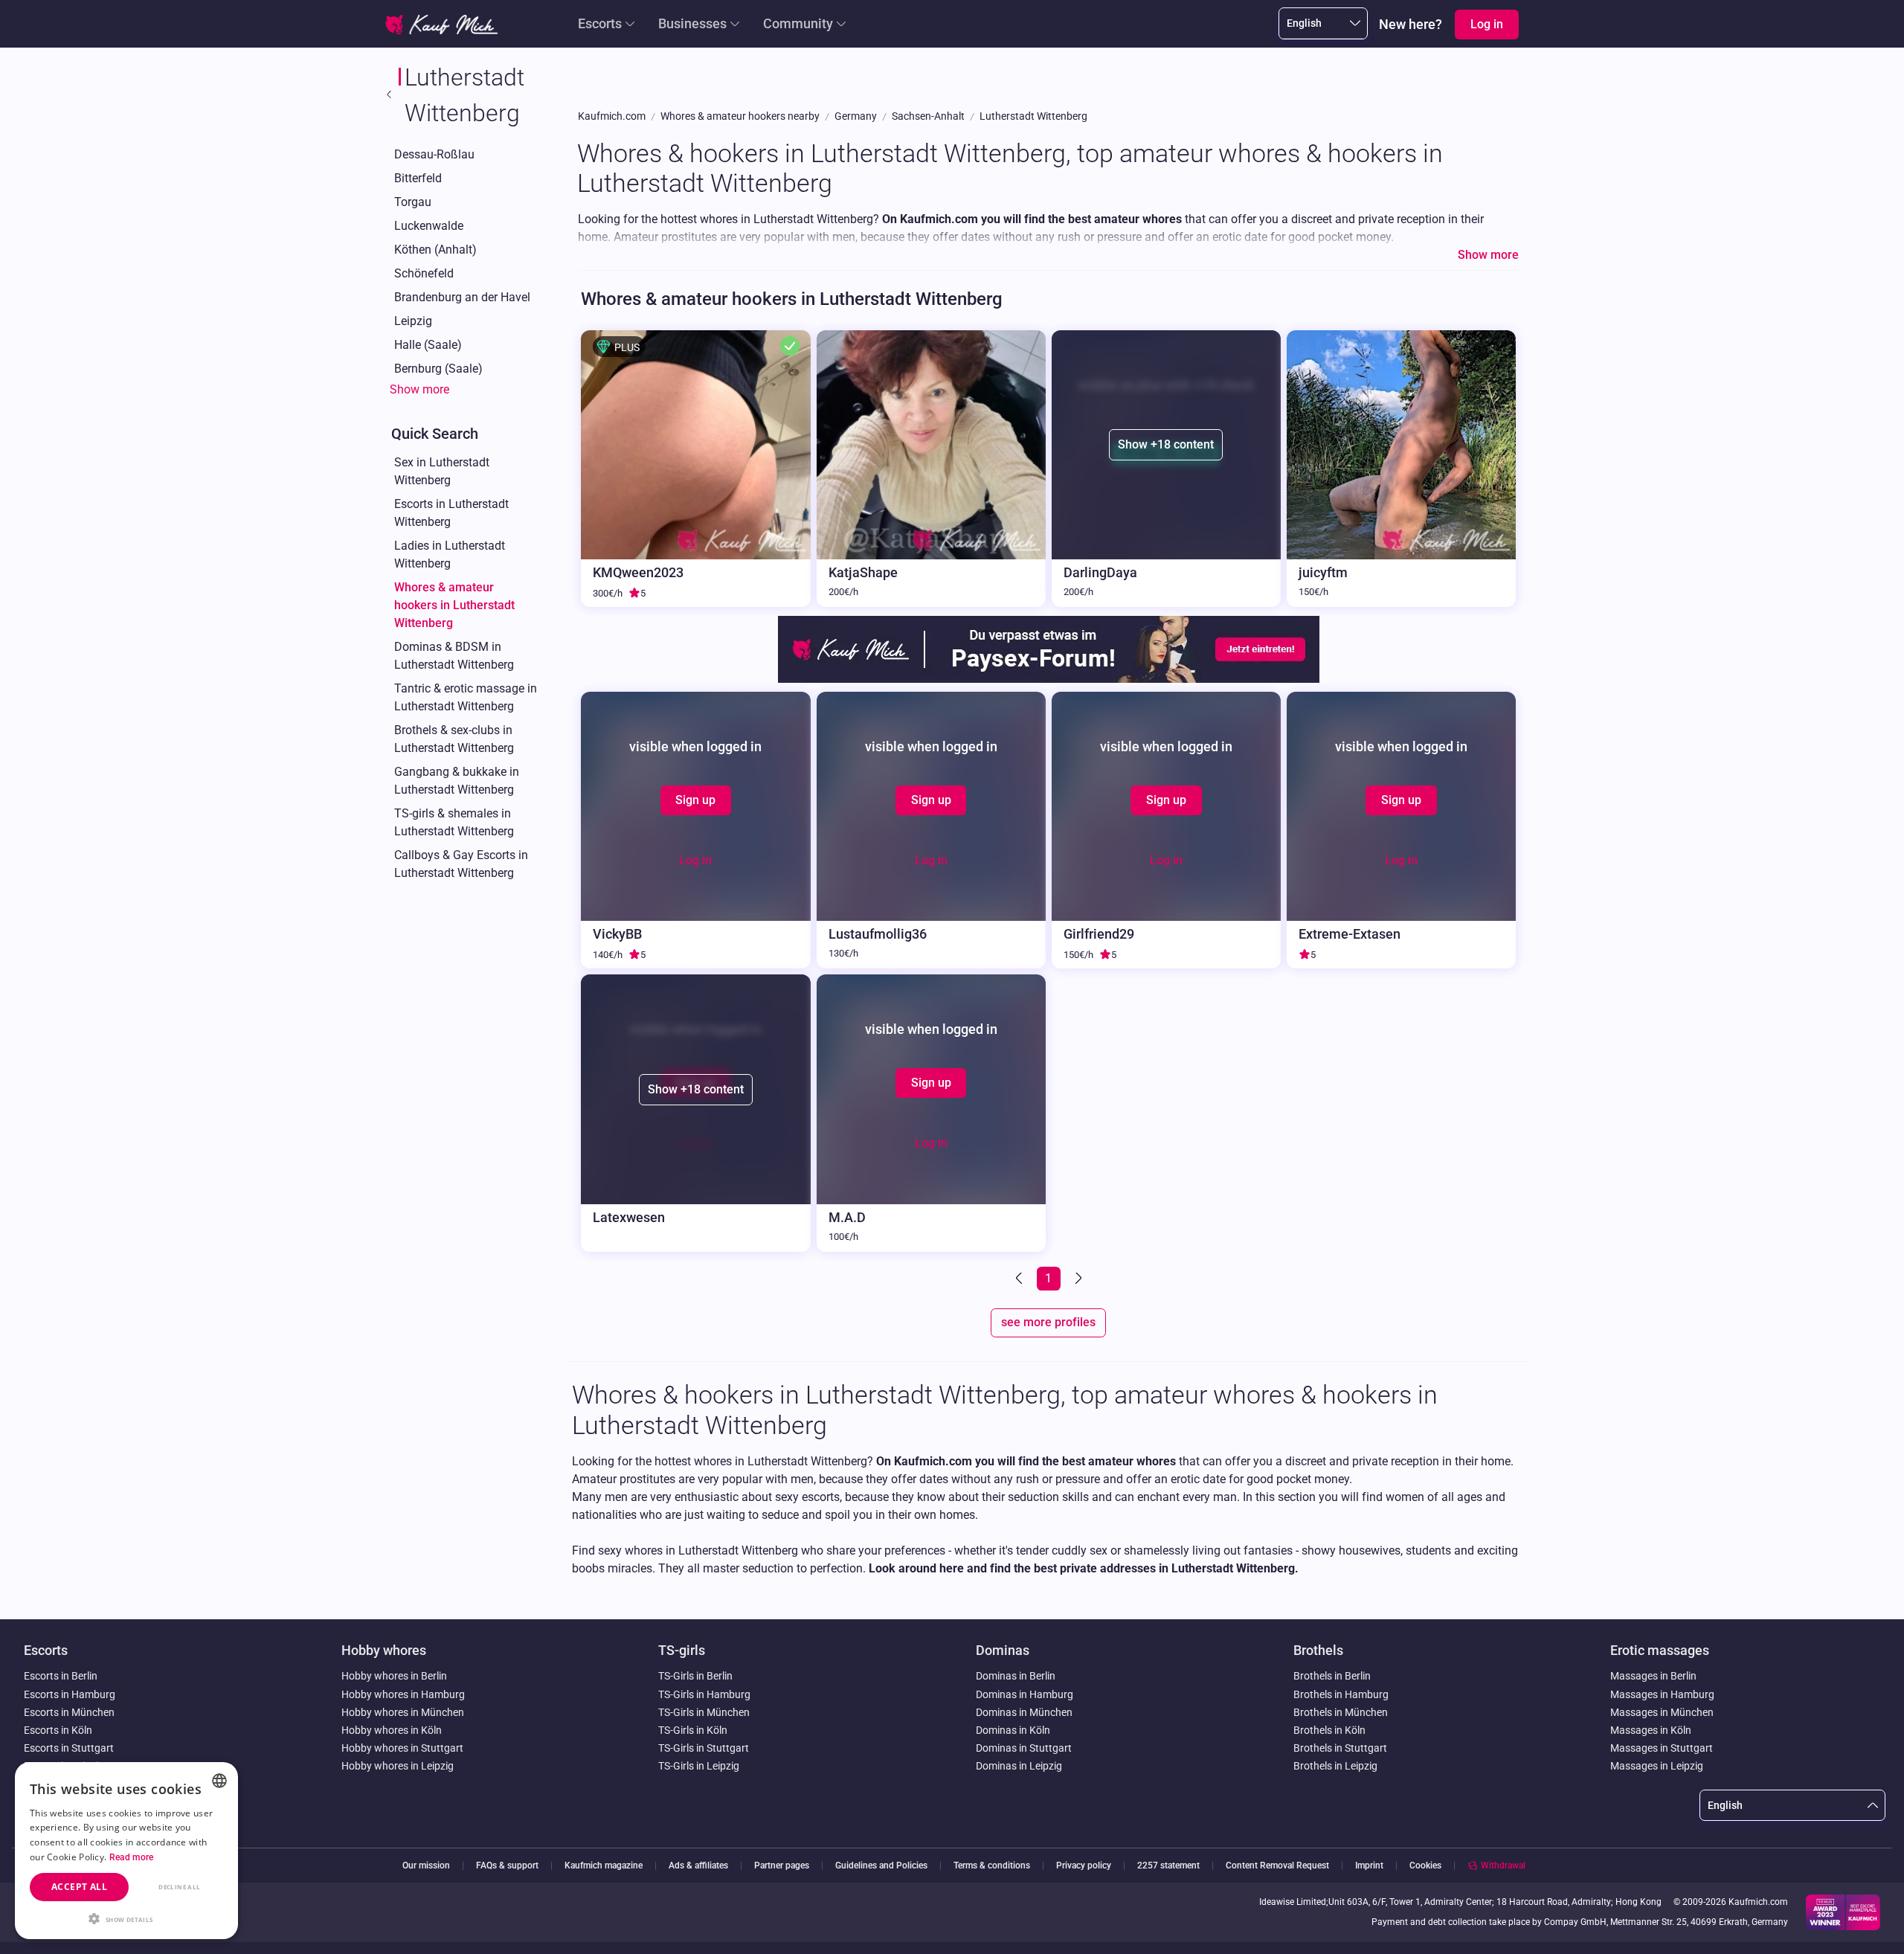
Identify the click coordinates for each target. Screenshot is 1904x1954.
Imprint (1369, 1866)
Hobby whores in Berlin (394, 1676)
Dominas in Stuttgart (1024, 1748)
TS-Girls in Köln (693, 1730)
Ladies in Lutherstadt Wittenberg (450, 555)
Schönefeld (424, 273)
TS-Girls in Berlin (695, 1676)
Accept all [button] (79, 1887)
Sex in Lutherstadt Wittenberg (442, 471)
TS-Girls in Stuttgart (704, 1748)
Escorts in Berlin (61, 1676)
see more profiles (1048, 1322)
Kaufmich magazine (604, 1866)
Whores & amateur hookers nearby (740, 116)
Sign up (695, 800)
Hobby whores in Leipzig (398, 1766)
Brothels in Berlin (1332, 1676)
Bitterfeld (418, 178)
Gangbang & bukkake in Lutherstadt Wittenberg (457, 781)
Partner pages (782, 1866)
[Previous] (1020, 1279)
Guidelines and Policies (881, 1866)
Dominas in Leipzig (1019, 1766)
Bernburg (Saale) (438, 369)
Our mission (426, 1866)
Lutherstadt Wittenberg (1033, 116)
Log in (695, 860)
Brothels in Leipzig (1335, 1766)
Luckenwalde (429, 226)
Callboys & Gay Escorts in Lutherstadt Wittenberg (461, 864)
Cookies (1425, 1865)
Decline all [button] (179, 1887)
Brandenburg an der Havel (462, 297)
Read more (132, 1857)
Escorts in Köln (58, 1730)
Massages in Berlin (1653, 1676)
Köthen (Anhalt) (435, 250)
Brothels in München (1341, 1712)
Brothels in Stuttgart (1340, 1748)
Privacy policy (1084, 1866)
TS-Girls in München (704, 1712)
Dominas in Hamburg (1025, 1694)
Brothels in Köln (1329, 1730)
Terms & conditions (992, 1866)
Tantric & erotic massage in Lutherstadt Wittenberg (466, 697)
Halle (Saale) (428, 345)
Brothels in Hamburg (1341, 1694)
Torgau (413, 202)
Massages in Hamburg (1662, 1694)
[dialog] (126, 1851)
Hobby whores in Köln (392, 1730)
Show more (419, 389)
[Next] (1077, 1279)
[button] (126, 1918)
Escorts (600, 23)
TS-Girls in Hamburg (704, 1694)
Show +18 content (1166, 444)
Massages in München (1662, 1712)
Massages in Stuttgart (1662, 1748)
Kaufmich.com (612, 116)
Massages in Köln (1651, 1730)
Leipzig (413, 321)
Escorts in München (69, 1712)
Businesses (692, 23)
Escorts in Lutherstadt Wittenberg (451, 513)
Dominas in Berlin (1016, 1676)
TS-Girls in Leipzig (699, 1766)
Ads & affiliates (698, 1866)
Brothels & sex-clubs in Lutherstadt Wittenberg (454, 739)
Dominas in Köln (1013, 1730)
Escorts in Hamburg (70, 1694)
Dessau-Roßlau (434, 154)
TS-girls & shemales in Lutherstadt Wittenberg (454, 822)
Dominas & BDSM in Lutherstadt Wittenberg (454, 656)
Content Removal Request (1277, 1866)
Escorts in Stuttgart (69, 1748)
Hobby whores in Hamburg (403, 1694)
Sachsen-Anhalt (928, 116)
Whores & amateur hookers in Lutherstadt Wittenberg (454, 605)
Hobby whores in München (403, 1712)
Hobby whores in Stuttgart (402, 1748)
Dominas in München (1024, 1712)
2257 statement (1168, 1866)
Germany (856, 116)
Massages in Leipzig (1657, 1766)
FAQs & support (507, 1866)
